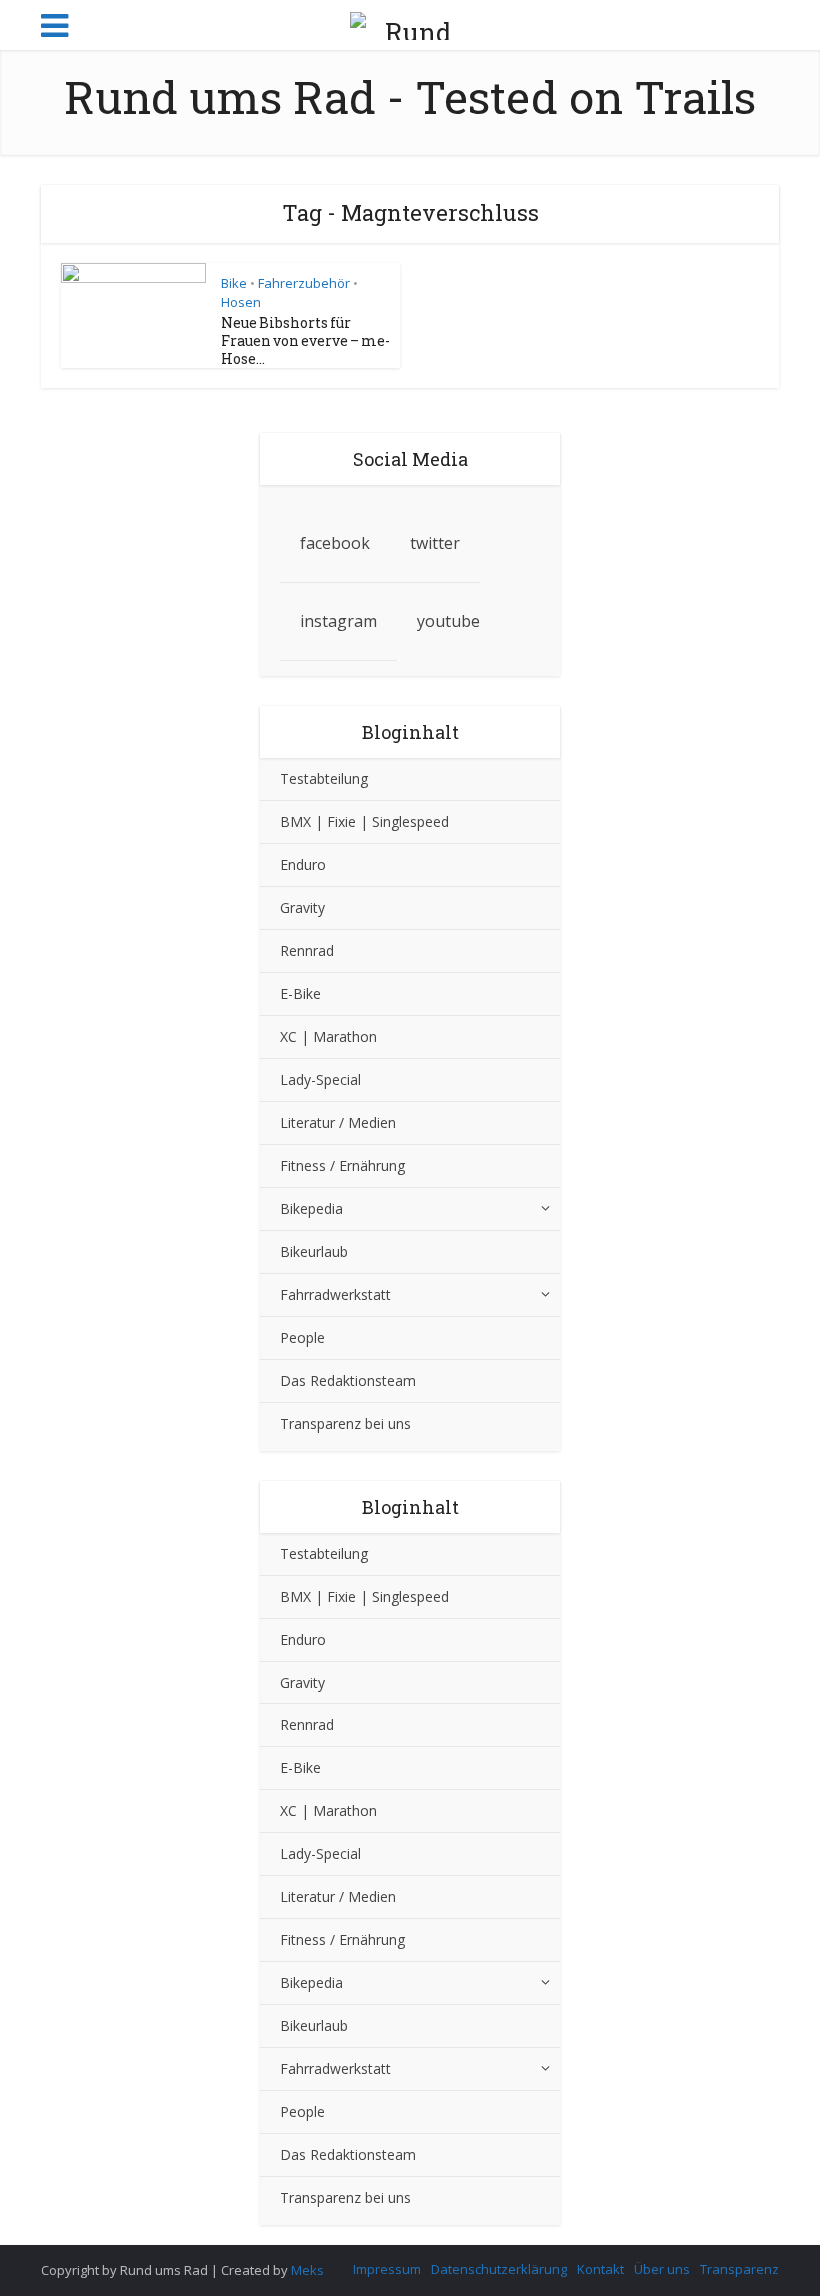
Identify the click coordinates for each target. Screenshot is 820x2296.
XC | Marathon (328, 1036)
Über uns (662, 2269)
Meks (307, 2270)
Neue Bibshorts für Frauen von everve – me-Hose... (305, 340)
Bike (234, 283)
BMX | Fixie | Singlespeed (364, 821)
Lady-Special (320, 1079)
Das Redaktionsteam (348, 1380)
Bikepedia (311, 1208)
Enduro (303, 864)
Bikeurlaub (314, 1251)
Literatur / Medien (338, 1122)
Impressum (387, 2269)
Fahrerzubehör (304, 283)
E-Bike (300, 993)
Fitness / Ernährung (342, 1165)
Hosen (241, 302)
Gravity (302, 907)
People (302, 1337)
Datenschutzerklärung (499, 2269)
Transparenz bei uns (345, 1423)
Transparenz (739, 2269)
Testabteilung (324, 778)
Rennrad (307, 950)
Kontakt (600, 2269)
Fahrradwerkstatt (335, 1294)
